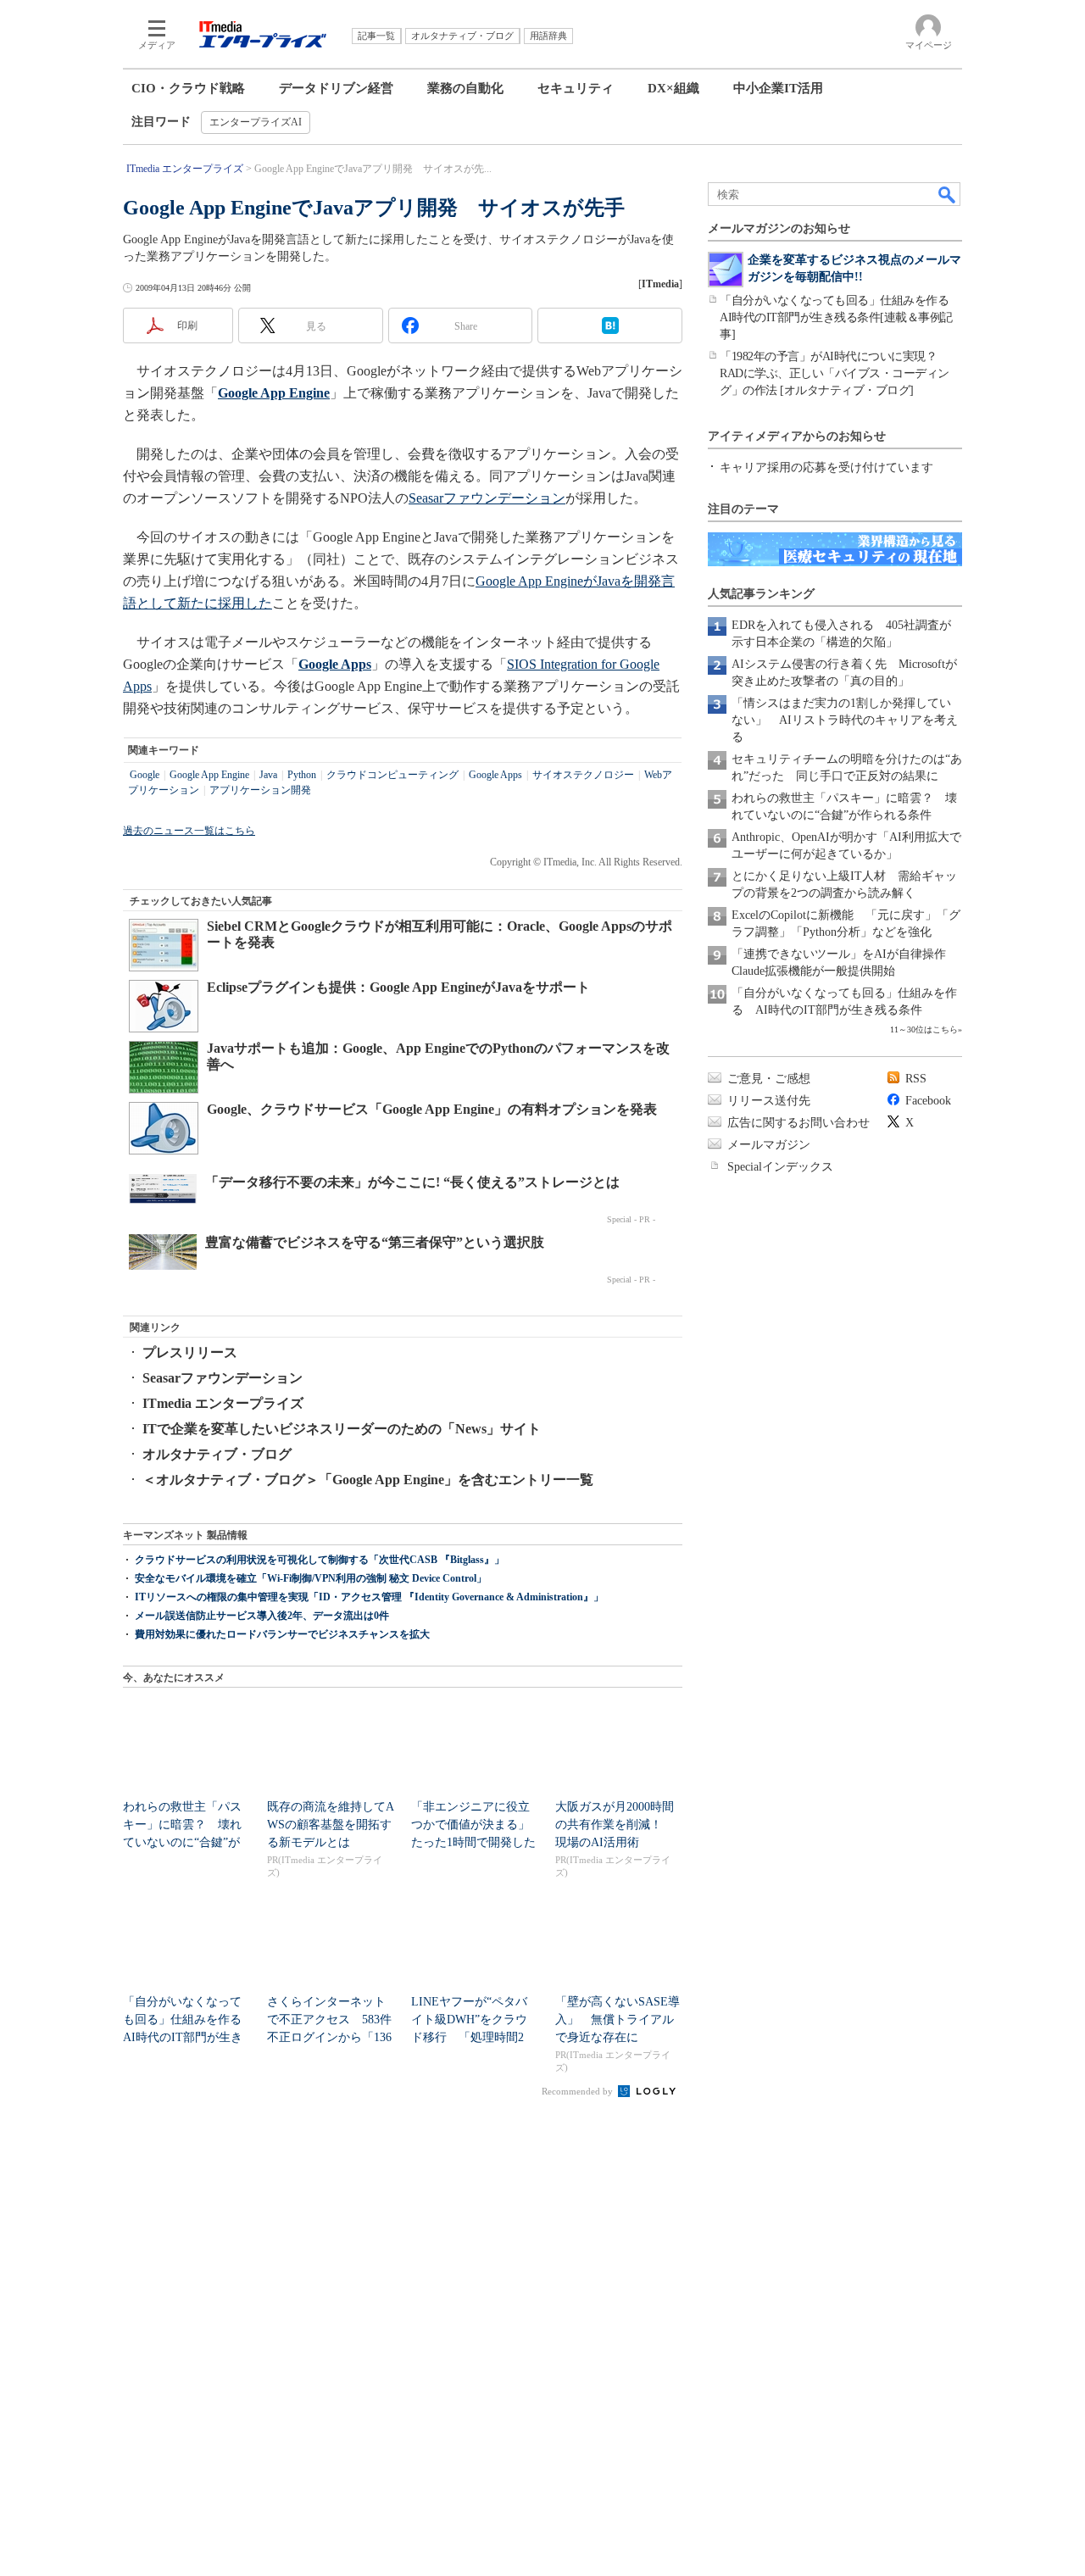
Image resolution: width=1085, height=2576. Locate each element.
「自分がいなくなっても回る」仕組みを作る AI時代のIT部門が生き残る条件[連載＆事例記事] (840, 317)
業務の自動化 (465, 88)
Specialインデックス (780, 1167)
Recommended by (579, 2091)
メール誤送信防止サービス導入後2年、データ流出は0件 (262, 1616)
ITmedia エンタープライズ (223, 1403)
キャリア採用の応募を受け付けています (826, 467)
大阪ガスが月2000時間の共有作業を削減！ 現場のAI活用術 (615, 1825)
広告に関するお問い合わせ (798, 1123)
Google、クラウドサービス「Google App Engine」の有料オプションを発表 (432, 1109)
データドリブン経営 (336, 88)
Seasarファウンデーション (487, 498)
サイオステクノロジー (583, 775)
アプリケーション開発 (260, 790)
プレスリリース (190, 1352)
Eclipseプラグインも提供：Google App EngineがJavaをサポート (398, 987)
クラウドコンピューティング (392, 775)
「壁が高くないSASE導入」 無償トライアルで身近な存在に (618, 2020)
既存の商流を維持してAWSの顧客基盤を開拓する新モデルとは (331, 1825)
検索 (948, 194)
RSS (916, 1079)
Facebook (928, 1101)
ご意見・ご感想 (769, 1079)
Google (145, 775)
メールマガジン (769, 1145)
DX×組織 (673, 88)
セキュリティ (576, 88)
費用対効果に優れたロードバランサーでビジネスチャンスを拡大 (282, 1634)
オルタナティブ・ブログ (217, 1454)
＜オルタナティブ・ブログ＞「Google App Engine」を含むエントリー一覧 (368, 1480)
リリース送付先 (769, 1101)
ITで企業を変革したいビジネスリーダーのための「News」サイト (342, 1429)
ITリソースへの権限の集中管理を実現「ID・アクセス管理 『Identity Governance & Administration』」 (369, 1597)
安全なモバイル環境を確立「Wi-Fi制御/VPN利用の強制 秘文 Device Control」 (311, 1578)
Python (302, 775)
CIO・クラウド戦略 (188, 88)
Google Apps (495, 775)
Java (268, 775)
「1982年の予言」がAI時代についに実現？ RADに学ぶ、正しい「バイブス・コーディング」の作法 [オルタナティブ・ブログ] (835, 373)
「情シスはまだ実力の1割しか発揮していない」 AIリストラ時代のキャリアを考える (845, 720)
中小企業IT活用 (778, 88)
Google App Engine (209, 775)
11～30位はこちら (924, 1029)
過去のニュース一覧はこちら (189, 831)
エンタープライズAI (256, 122)
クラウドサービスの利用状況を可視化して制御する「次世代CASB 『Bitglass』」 (320, 1560)
